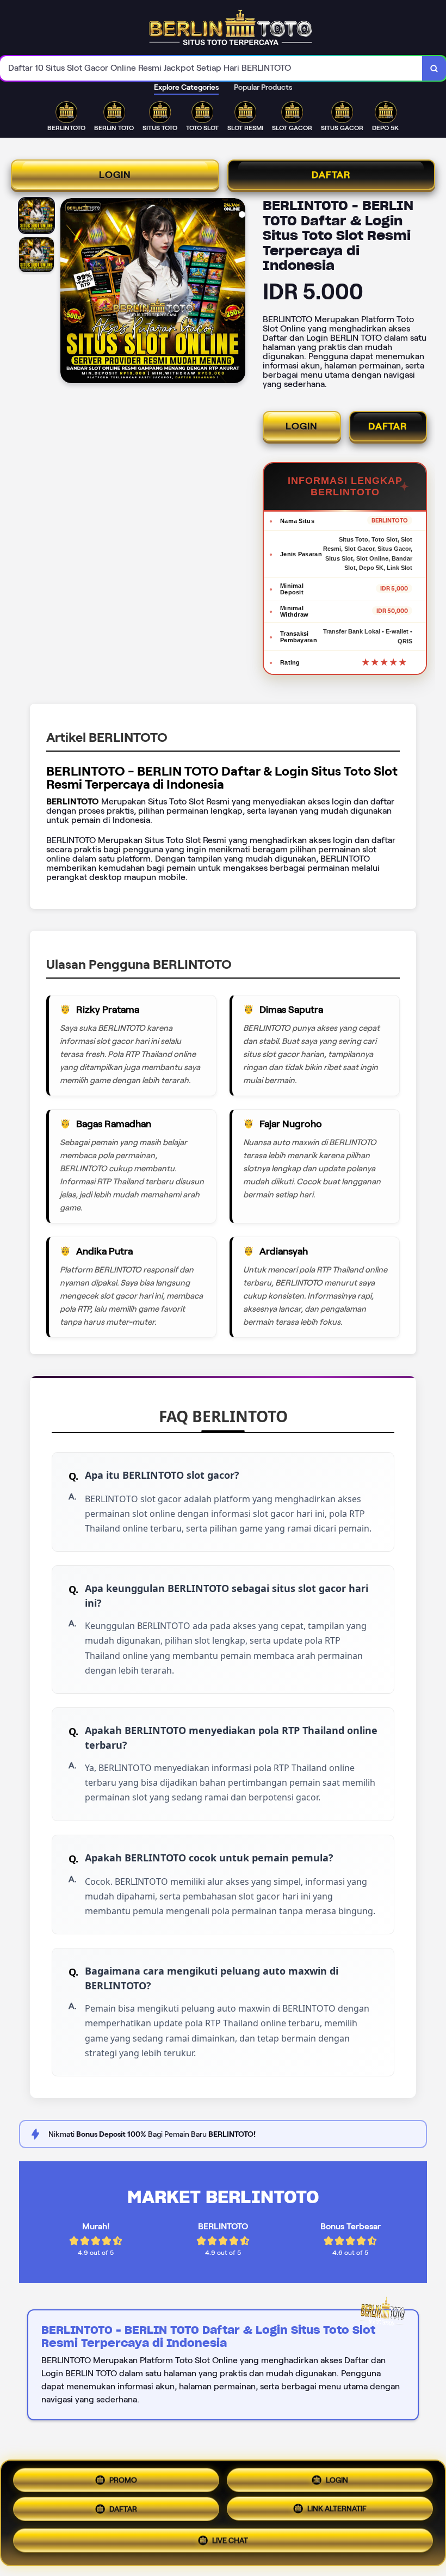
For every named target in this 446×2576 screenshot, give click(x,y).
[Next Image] (237, 292)
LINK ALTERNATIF (337, 2513)
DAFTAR (331, 175)
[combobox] (211, 68)
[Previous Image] (69, 292)
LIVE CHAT (230, 2544)
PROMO (123, 2478)
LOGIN (115, 175)
